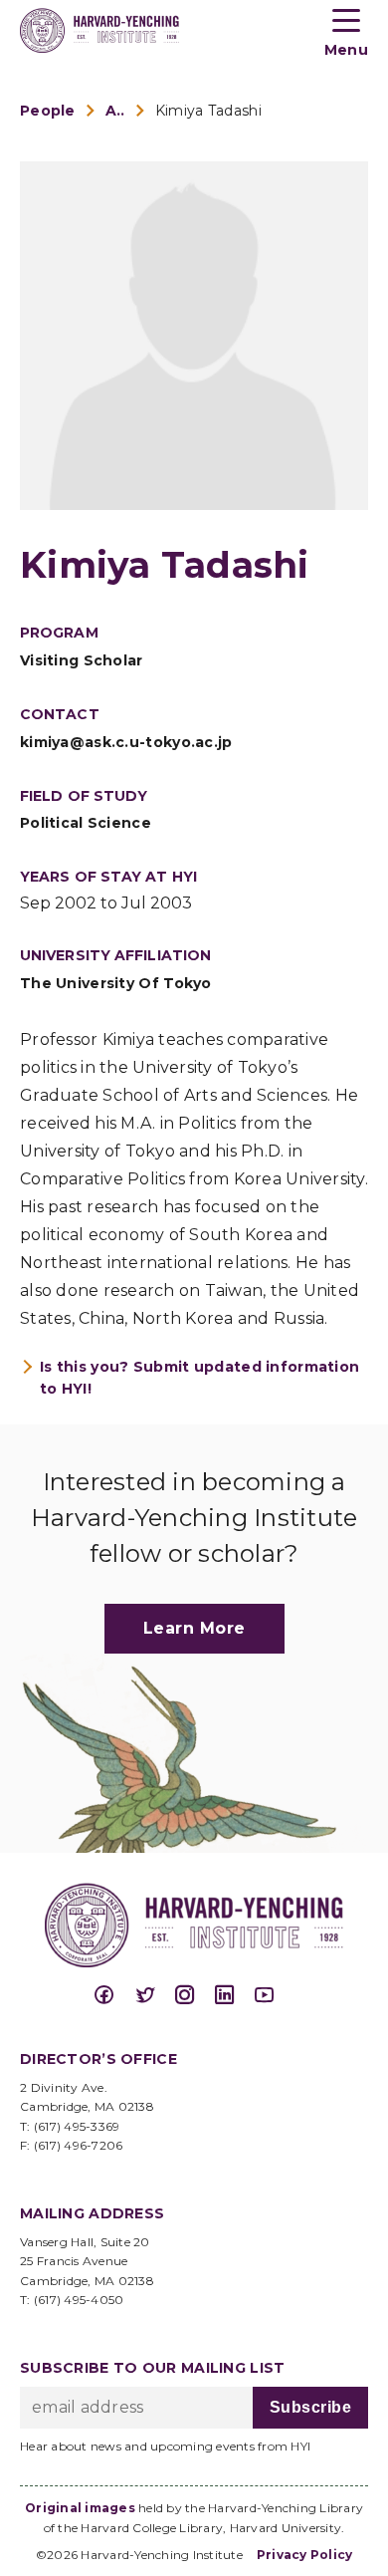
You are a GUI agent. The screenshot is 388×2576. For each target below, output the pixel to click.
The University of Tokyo (116, 983)
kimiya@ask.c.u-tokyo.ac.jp (126, 742)
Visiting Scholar (82, 660)
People (48, 111)
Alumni (115, 111)
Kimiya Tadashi (208, 111)
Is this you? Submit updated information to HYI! (199, 1378)
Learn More (194, 1628)
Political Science (86, 823)
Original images (80, 2508)
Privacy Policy (305, 2555)
